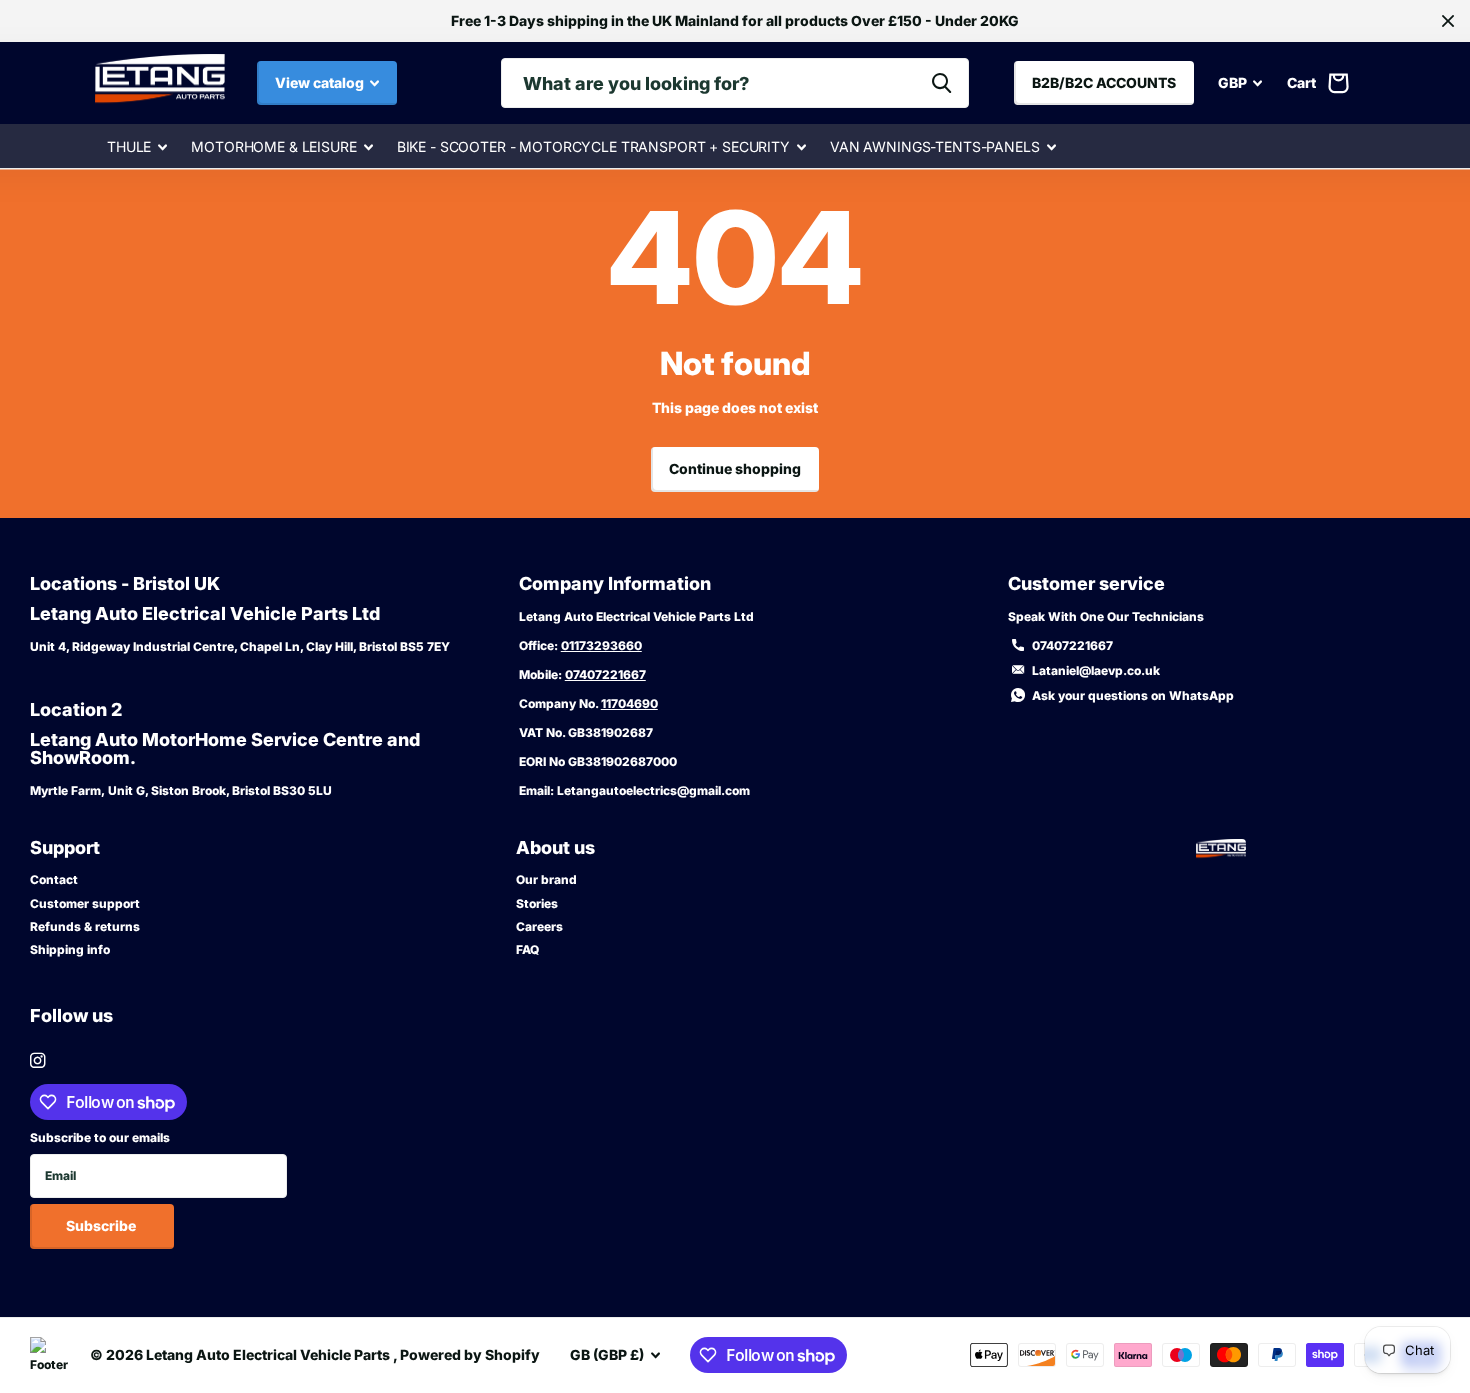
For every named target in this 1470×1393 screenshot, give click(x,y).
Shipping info (70, 949)
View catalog (321, 82)
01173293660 (601, 645)
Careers (539, 926)
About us (555, 847)
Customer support (85, 903)
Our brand (546, 879)
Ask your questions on (1133, 695)
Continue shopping (735, 468)
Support (65, 847)
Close (1448, 21)
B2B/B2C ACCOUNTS (1104, 82)
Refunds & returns (85, 926)
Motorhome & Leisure (273, 146)
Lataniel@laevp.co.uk (1096, 670)
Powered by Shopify (470, 1354)
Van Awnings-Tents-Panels (935, 146)
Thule (129, 146)
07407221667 (605, 674)
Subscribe (102, 1225)
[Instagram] (37, 1060)
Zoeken (941, 83)
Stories (537, 903)
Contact (54, 879)
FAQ (527, 949)
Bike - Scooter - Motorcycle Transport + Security (593, 146)
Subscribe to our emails (100, 1137)
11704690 (629, 703)
